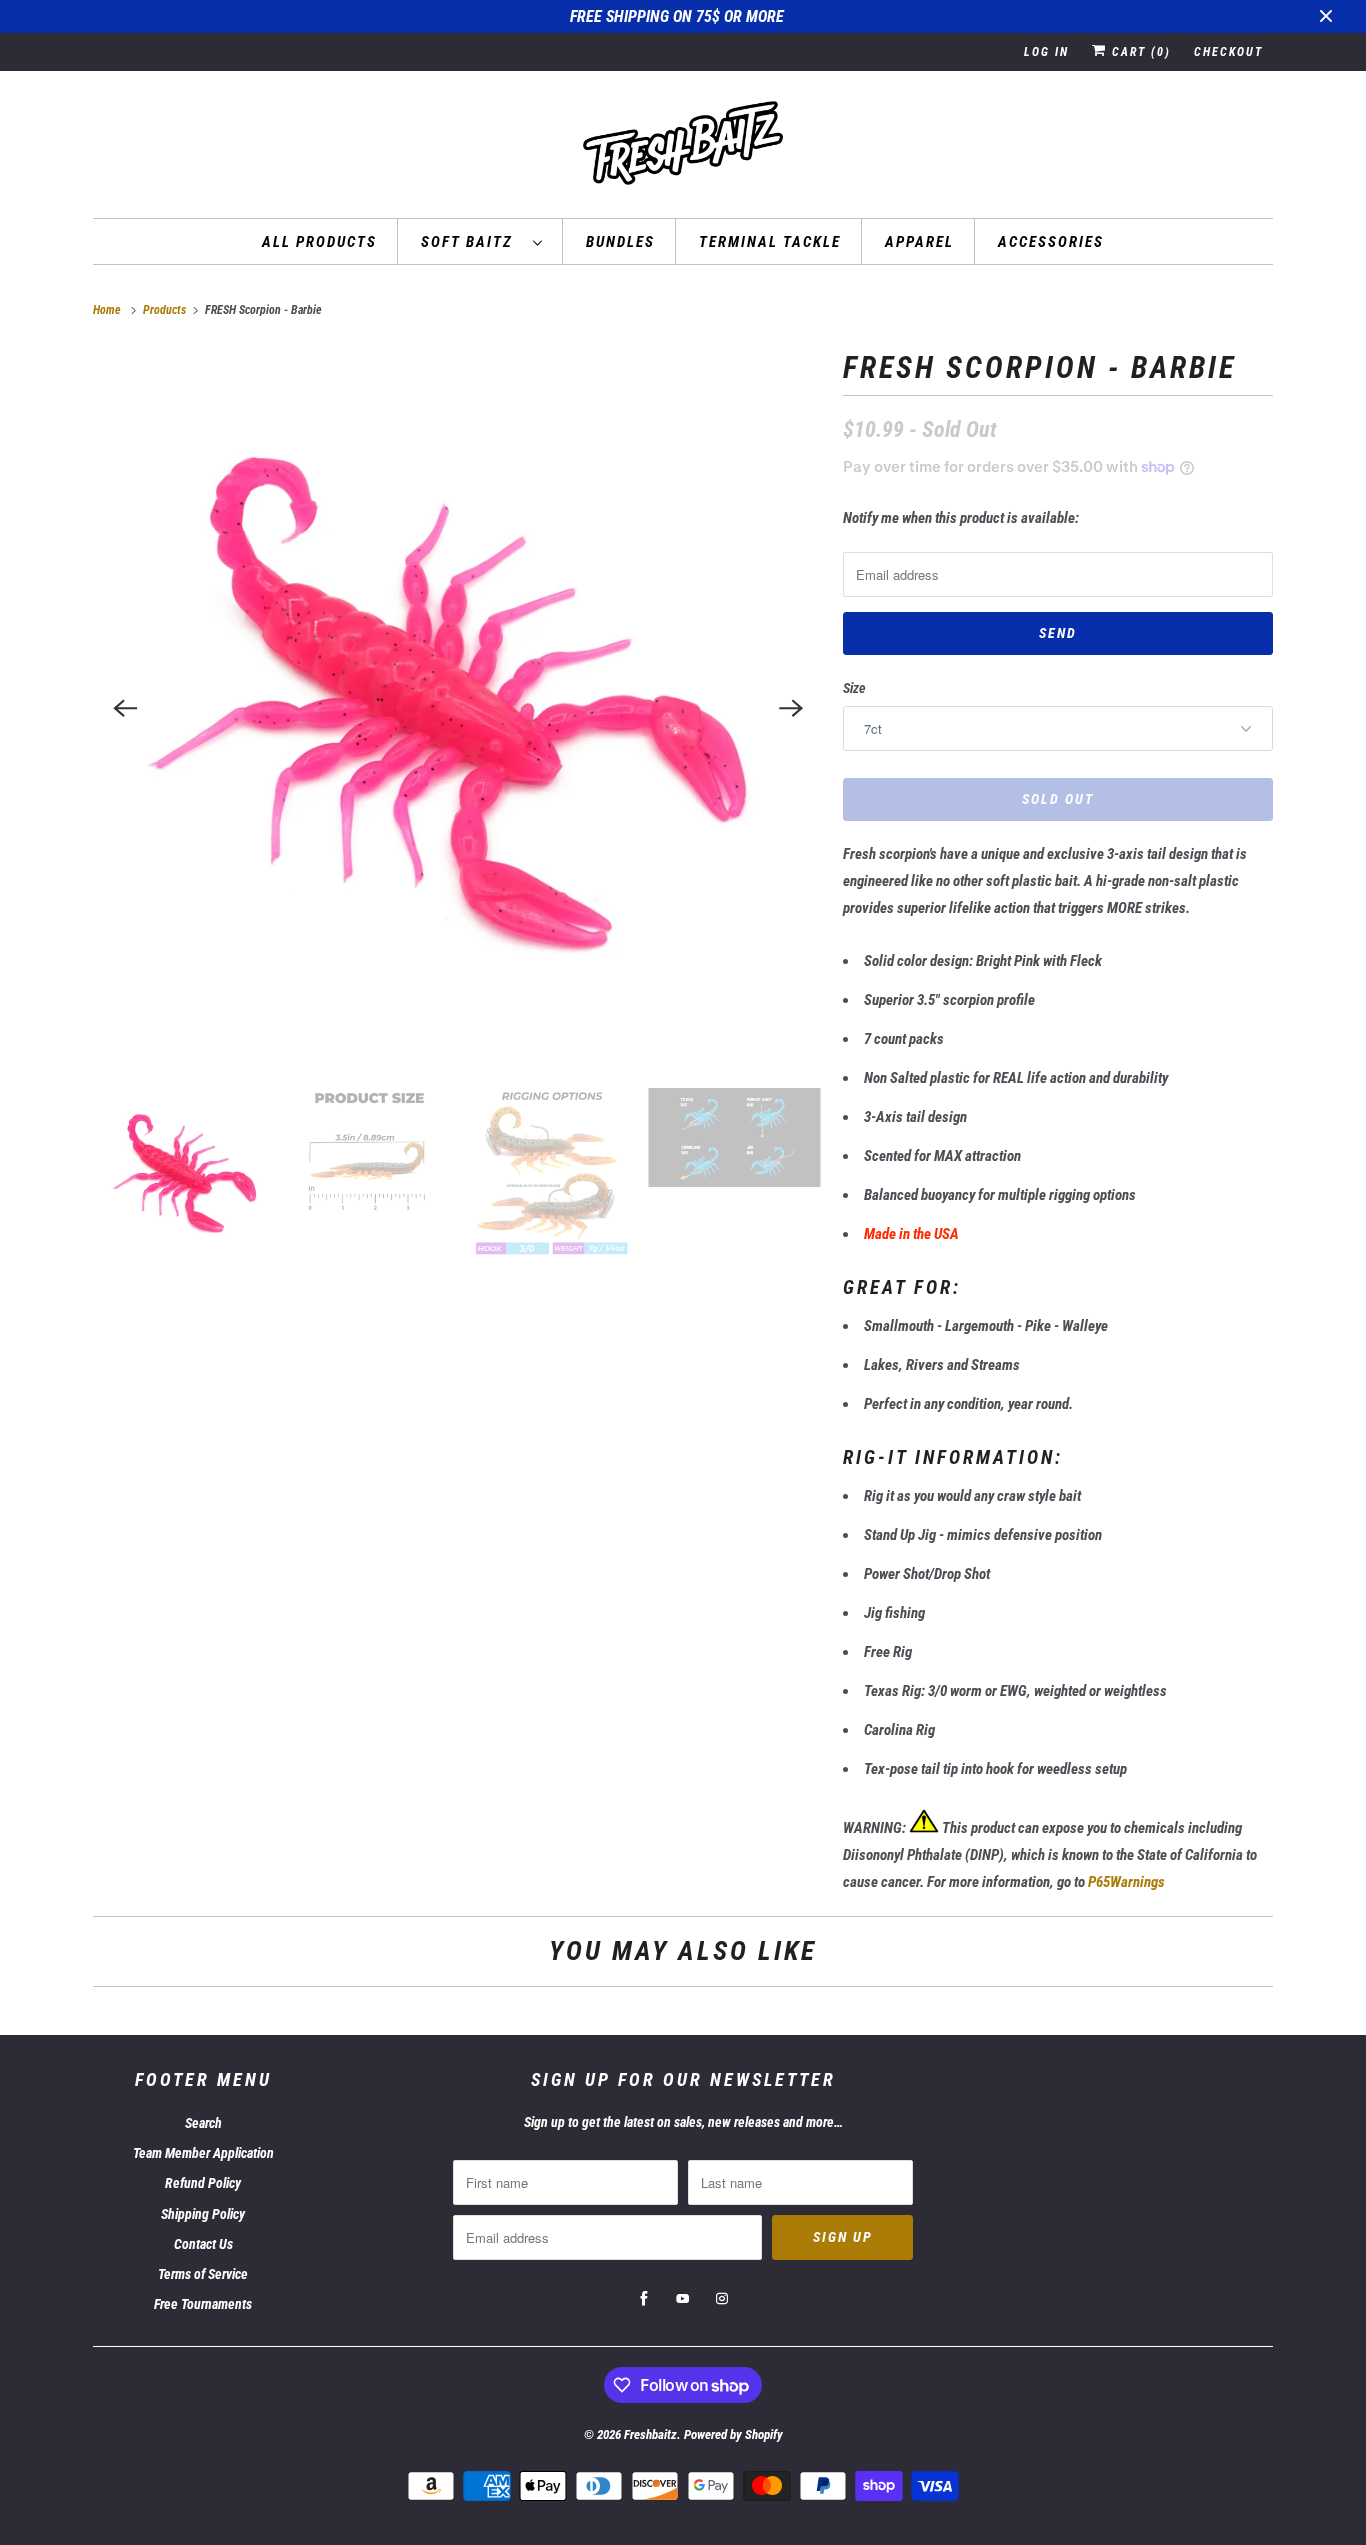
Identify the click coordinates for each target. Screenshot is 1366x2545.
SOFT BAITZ (472, 242)
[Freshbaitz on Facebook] (644, 2299)
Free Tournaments (203, 2304)
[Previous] (125, 708)
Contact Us (203, 2244)
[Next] (791, 708)
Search (203, 2123)
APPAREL (919, 242)
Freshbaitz (650, 2434)
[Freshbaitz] (683, 149)
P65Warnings (1126, 1882)
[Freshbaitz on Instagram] (722, 2299)
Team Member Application (203, 2153)
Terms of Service (203, 2274)
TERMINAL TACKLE (770, 242)
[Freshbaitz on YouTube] (683, 2299)
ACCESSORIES (1051, 242)
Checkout (1228, 52)
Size (854, 688)
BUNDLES (620, 242)
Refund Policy (203, 2183)
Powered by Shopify (733, 2434)
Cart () (1139, 52)
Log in (1046, 52)
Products (166, 310)
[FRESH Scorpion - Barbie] (458, 708)
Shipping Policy (203, 2214)
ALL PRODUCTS (319, 242)
